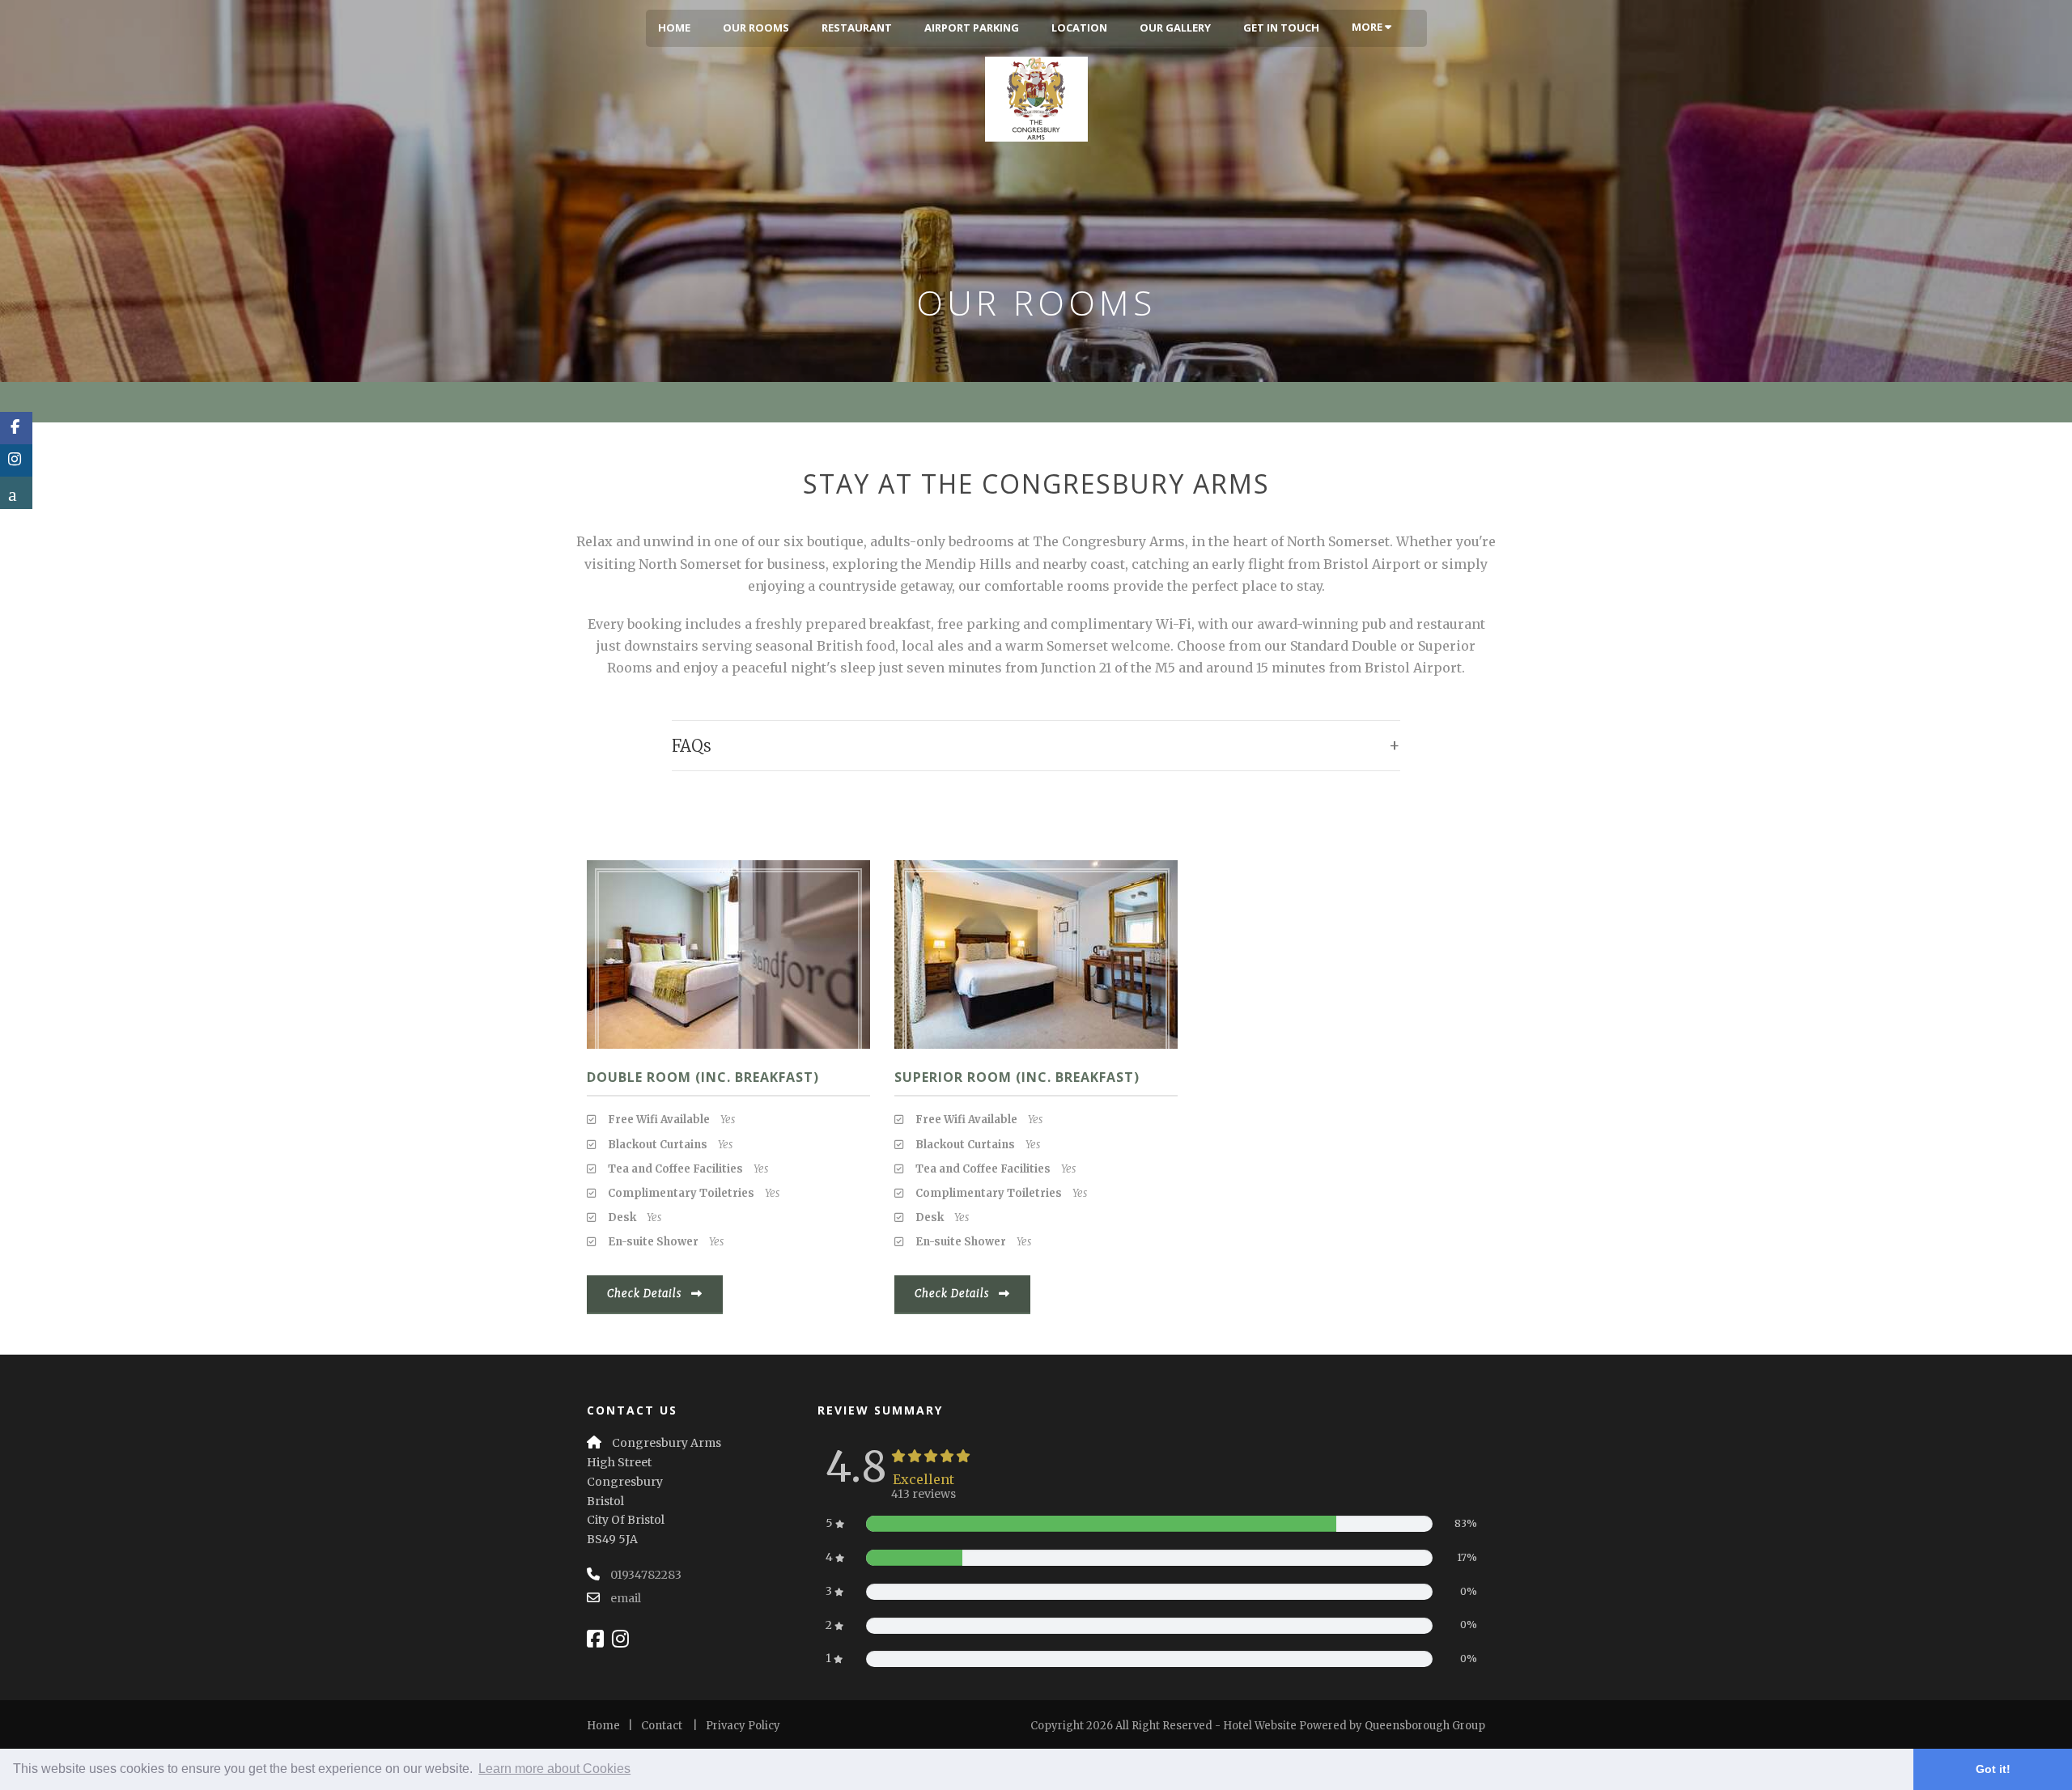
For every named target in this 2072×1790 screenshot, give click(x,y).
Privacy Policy (743, 1726)
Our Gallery (1175, 28)
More (1368, 27)
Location (1079, 28)
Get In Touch (1281, 28)
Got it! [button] (1993, 1769)
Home (674, 28)
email (626, 1598)
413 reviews (923, 1494)
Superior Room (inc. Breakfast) (1017, 1077)
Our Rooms (756, 28)
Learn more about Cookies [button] (554, 1769)
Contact (662, 1726)
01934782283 (646, 1575)
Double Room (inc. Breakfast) (703, 1077)
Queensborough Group (1425, 1726)
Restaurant (857, 28)
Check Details (644, 1294)
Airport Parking (972, 28)
